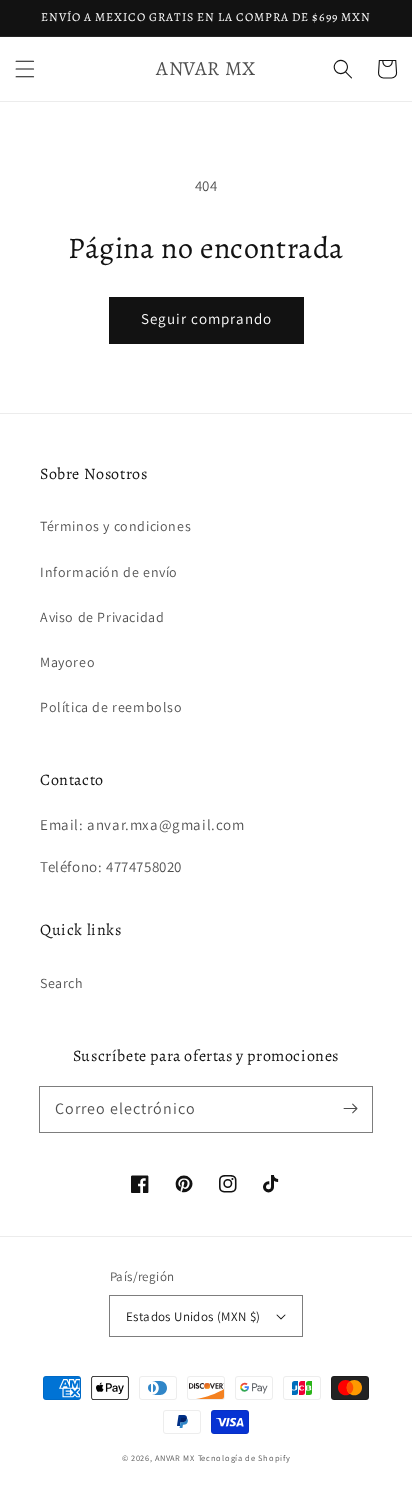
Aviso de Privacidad (102, 617)
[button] (25, 69)
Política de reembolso (111, 707)
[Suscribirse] (350, 1109)
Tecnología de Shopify (244, 1457)
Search (62, 983)
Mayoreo (67, 662)
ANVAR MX (175, 1457)
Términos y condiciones (115, 526)
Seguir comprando (206, 318)
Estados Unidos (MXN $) (193, 1316)
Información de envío (109, 572)
